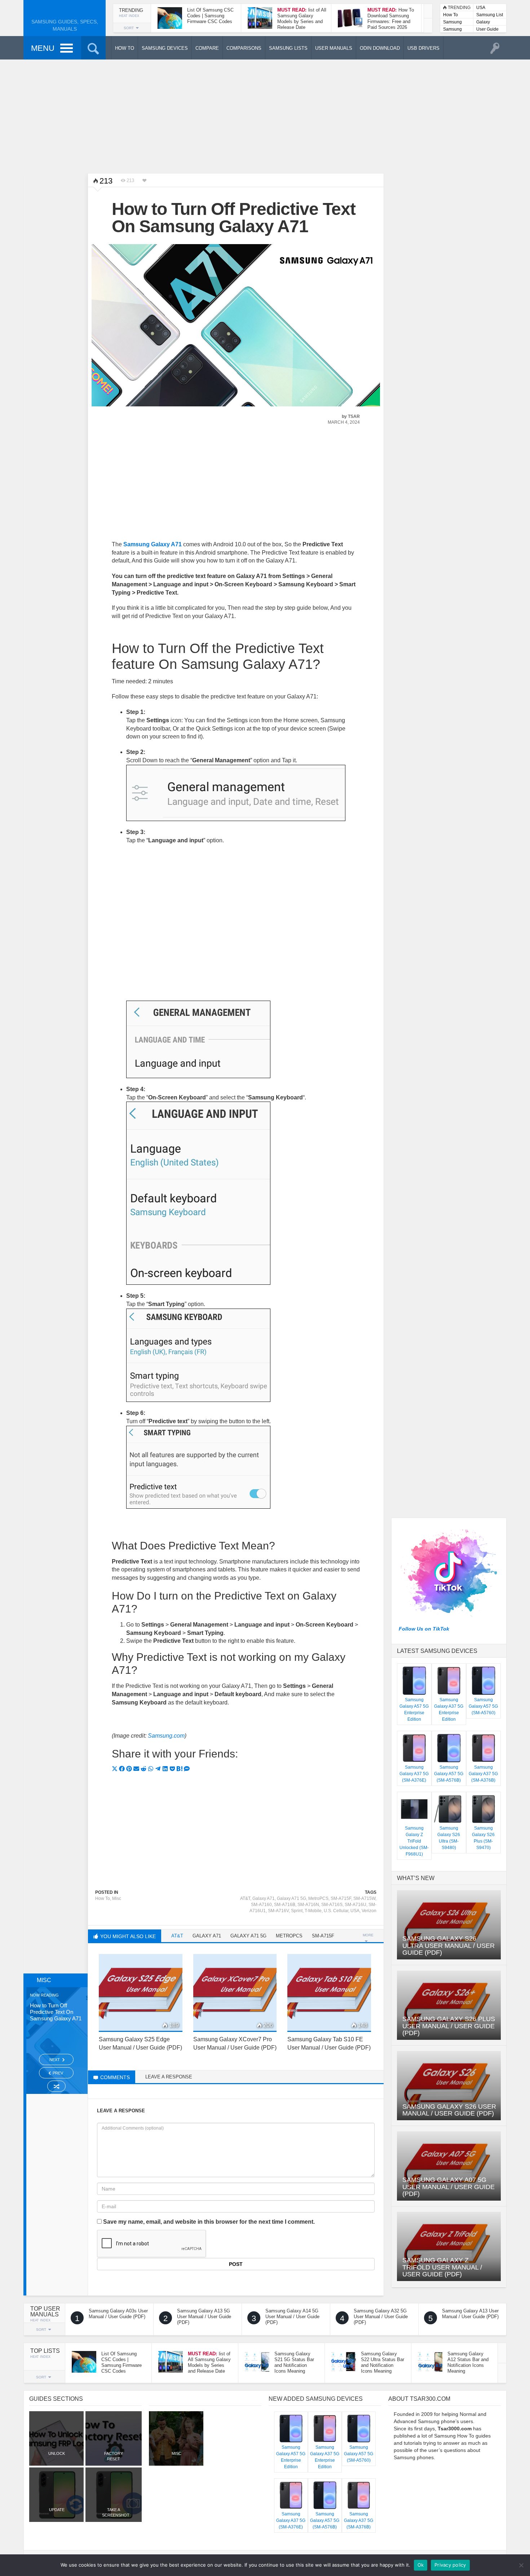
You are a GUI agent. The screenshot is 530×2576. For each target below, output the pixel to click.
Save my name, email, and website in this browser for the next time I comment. (209, 2222)
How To (450, 15)
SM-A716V (278, 1911)
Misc (117, 1898)
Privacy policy (450, 2565)
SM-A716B (285, 1905)
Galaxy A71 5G (291, 1898)
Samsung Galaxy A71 (153, 544)
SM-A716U (355, 1905)
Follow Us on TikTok (424, 1629)
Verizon (369, 1911)
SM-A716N (308, 1905)
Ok (421, 2565)
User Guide (487, 29)
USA (481, 8)
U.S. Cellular (336, 1911)
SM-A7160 (261, 1905)
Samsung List (490, 15)
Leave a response (169, 2077)
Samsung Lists (452, 23)
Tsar (354, 416)
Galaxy (483, 22)
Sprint (297, 1911)
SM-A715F (341, 1898)
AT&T (245, 1898)
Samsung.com (166, 1736)
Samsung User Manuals (452, 30)
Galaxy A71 (264, 1898)
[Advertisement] (265, 115)
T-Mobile (313, 1911)
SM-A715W (364, 1898)
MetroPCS (318, 1898)
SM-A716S (332, 1905)
